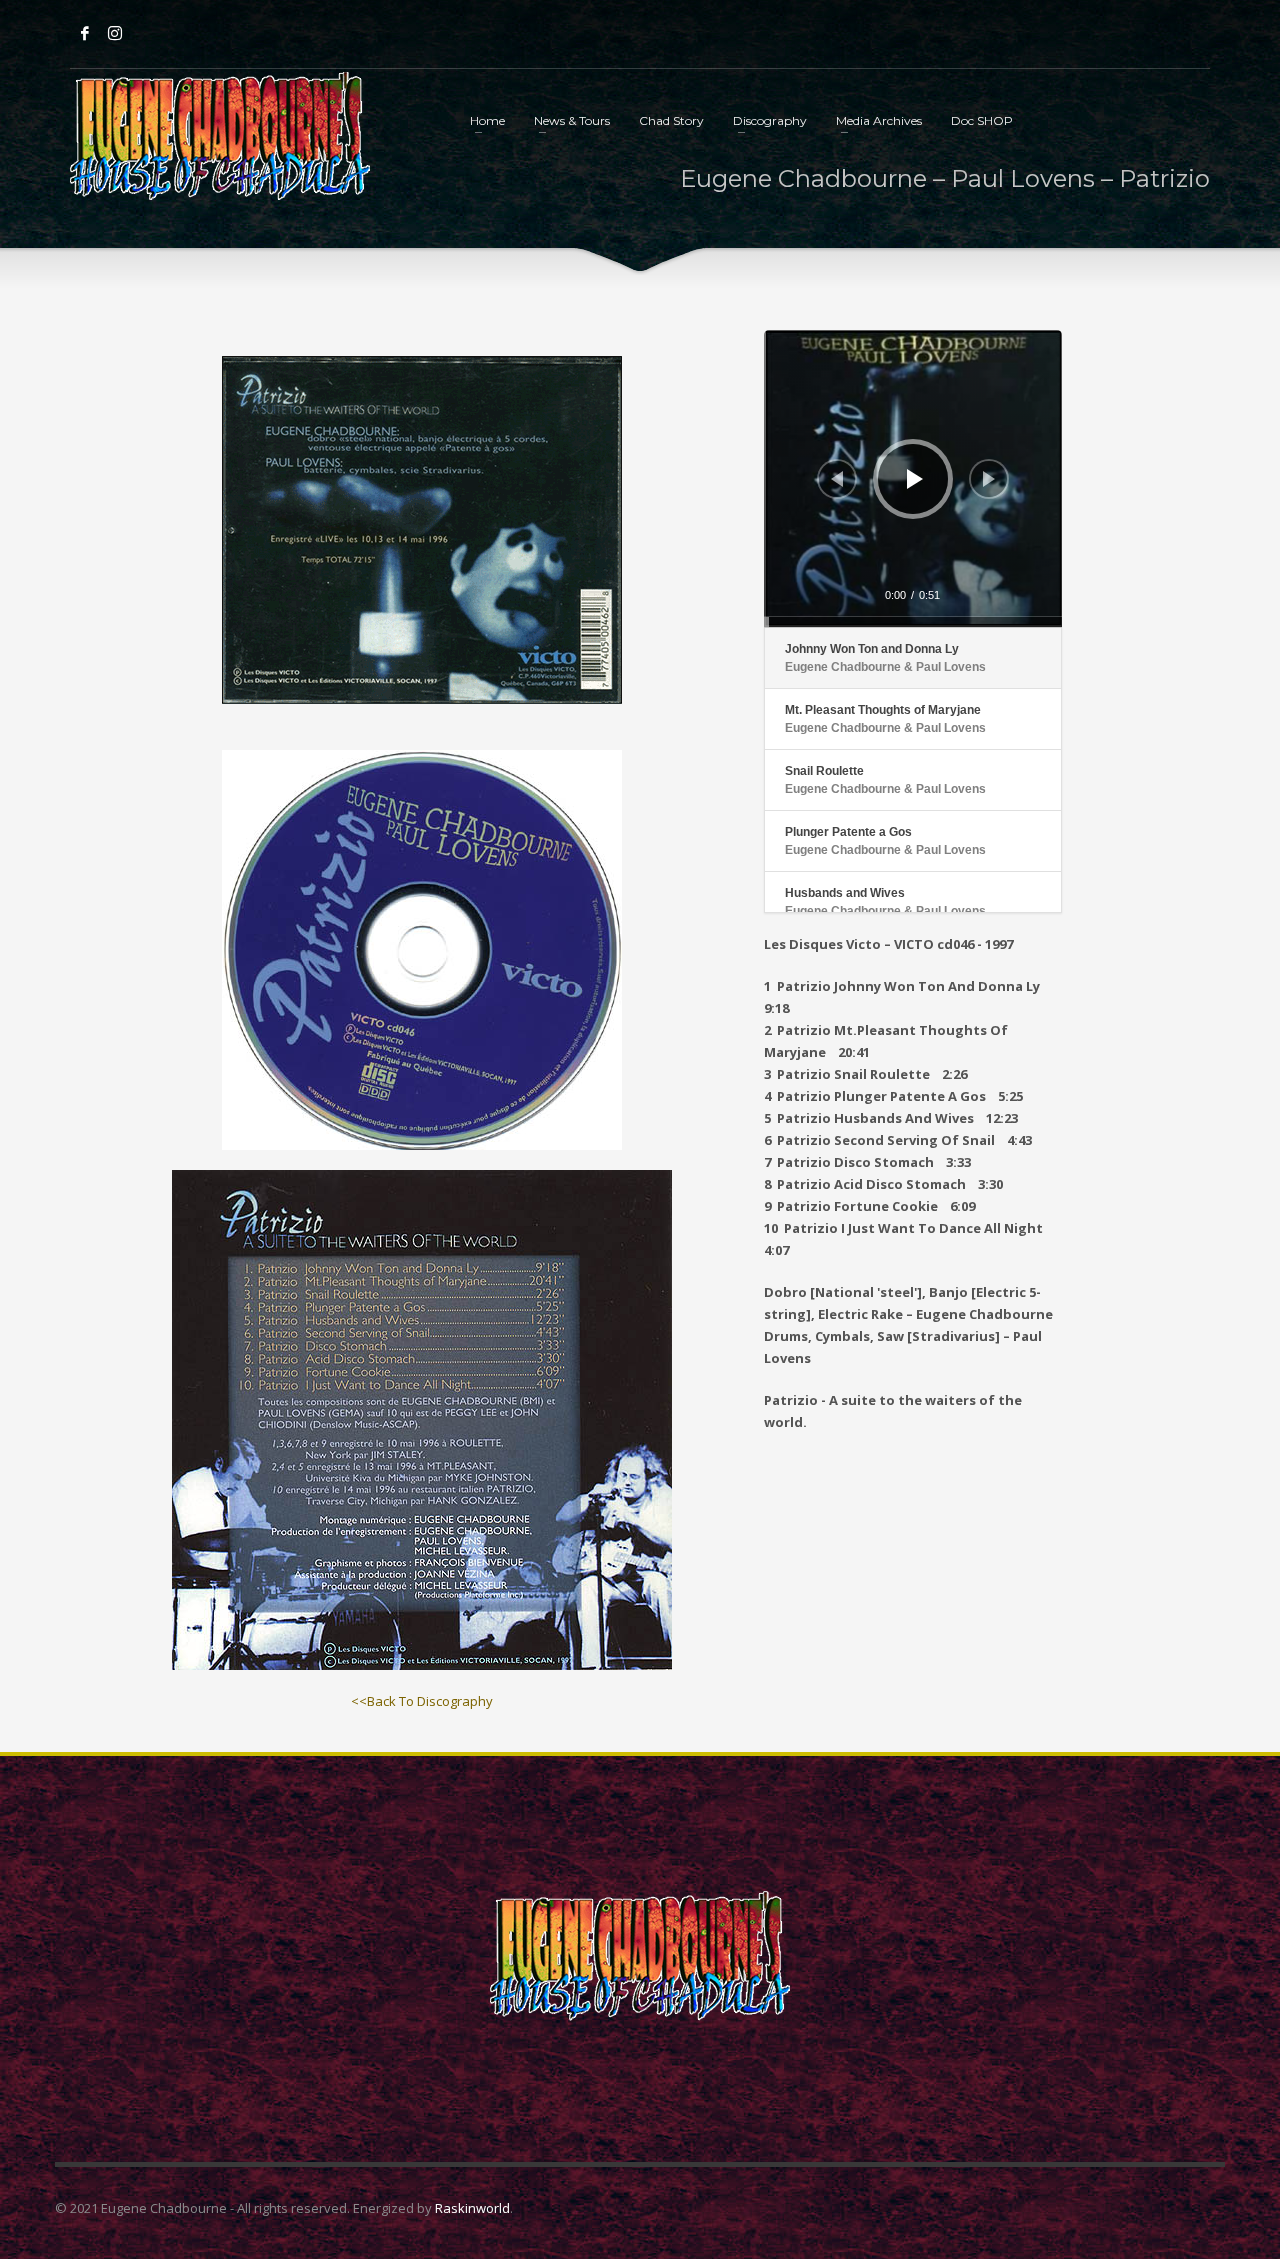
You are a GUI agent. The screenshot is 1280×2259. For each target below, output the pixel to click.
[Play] (915, 479)
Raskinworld (472, 2208)
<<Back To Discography (422, 1701)
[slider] (913, 622)
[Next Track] (989, 479)
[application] (913, 479)
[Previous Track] (837, 479)
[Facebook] (85, 33)
